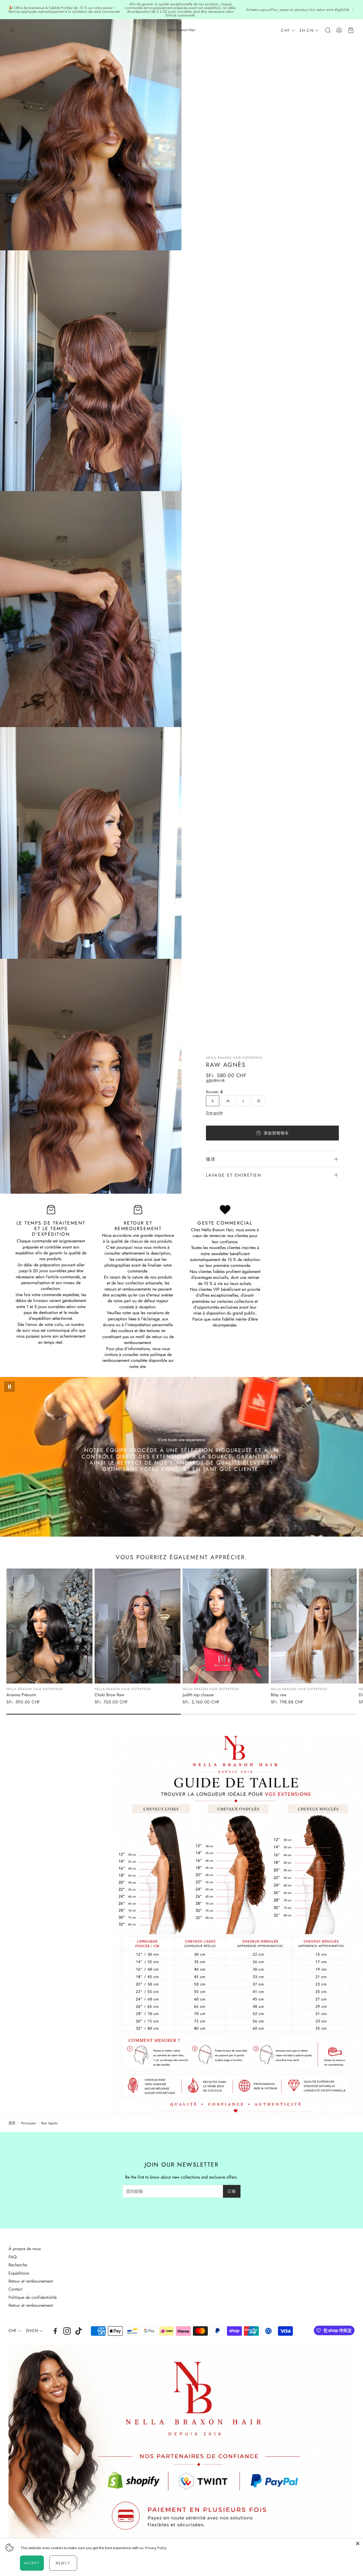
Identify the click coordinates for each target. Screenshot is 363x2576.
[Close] (358, 2544)
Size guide (214, 1113)
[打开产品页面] (49, 1626)
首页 (12, 2123)
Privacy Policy (156, 2548)
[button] (12, 30)
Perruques (28, 2123)
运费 (209, 1081)
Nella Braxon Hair (181, 30)
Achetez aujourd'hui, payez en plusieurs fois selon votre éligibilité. (298, 10)
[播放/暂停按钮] (10, 1387)
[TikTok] (79, 2331)
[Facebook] (55, 2331)
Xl (259, 1101)
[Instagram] (67, 2331)
